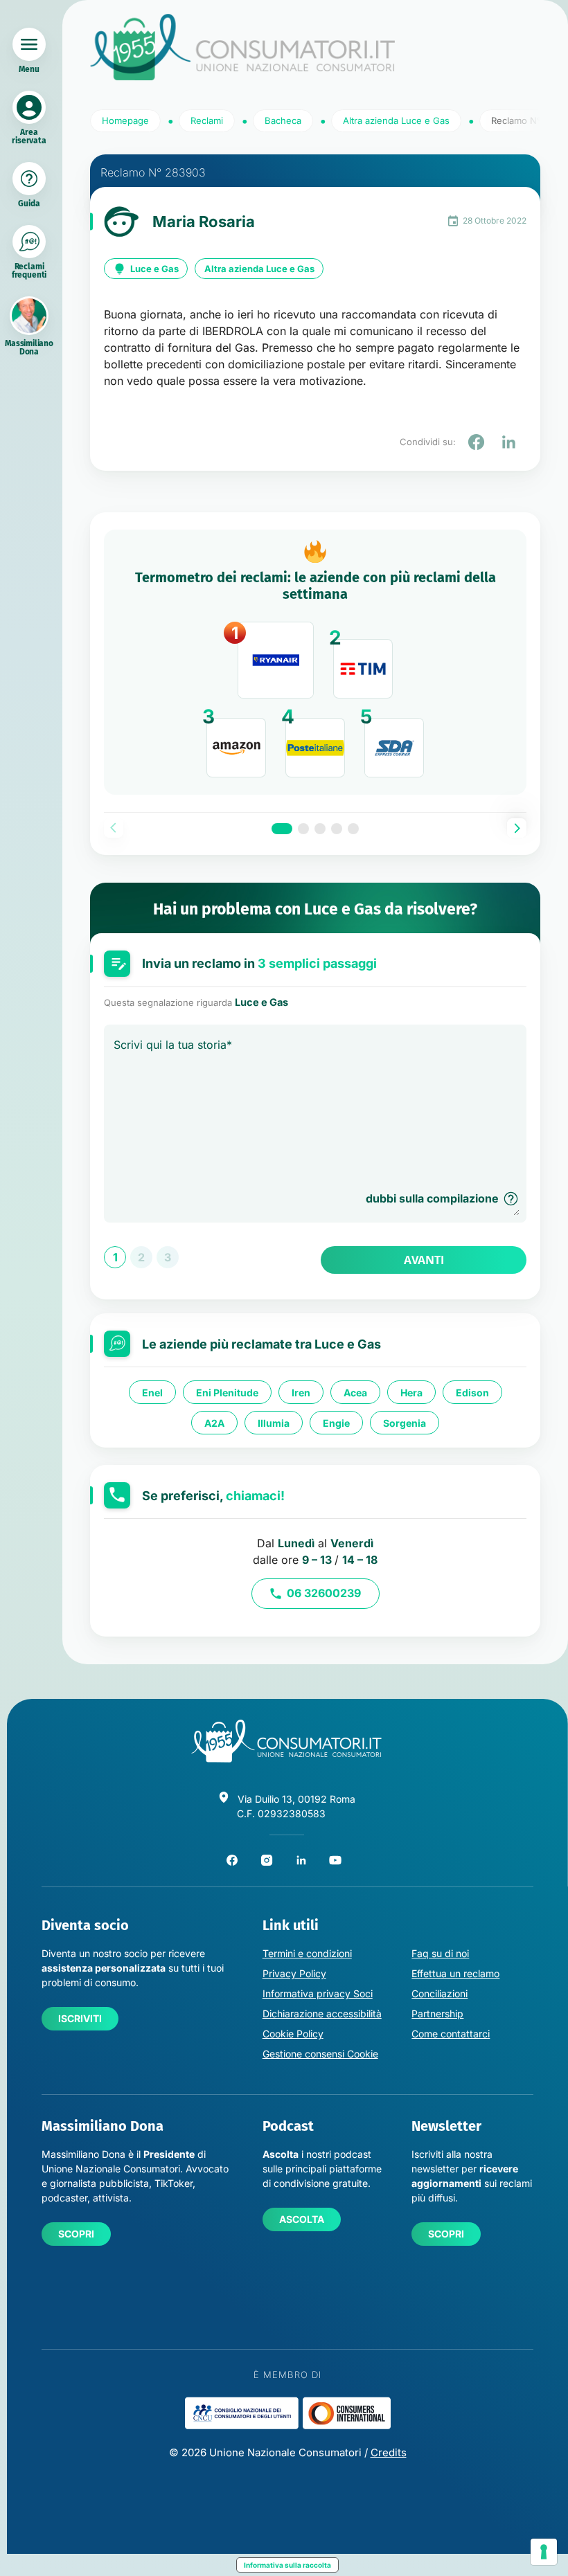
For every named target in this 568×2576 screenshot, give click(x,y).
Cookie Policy (293, 2034)
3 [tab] (320, 829)
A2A (214, 1422)
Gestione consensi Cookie (320, 2054)
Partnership (437, 2014)
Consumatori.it (242, 47)
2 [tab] (303, 829)
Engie (336, 1422)
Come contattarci (451, 2034)
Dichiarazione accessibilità (322, 2014)
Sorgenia (405, 1422)
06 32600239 (324, 1593)
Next (517, 828)
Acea (355, 1392)
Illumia (274, 1422)
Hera (411, 1392)
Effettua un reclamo (455, 1973)
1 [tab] (282, 829)
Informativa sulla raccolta (287, 2565)
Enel (152, 1392)
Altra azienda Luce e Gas (259, 269)
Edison (472, 1392)
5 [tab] (353, 829)
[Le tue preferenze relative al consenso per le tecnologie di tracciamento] (544, 2552)
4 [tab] (337, 829)
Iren (301, 1392)
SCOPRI (76, 2234)
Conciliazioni (440, 1993)
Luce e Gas (154, 269)
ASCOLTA (302, 2219)
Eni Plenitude (227, 1392)
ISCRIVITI (80, 2018)
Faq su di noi (440, 1953)
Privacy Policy (294, 1973)
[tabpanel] (315, 663)
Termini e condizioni (307, 1953)
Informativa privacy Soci (318, 1993)
